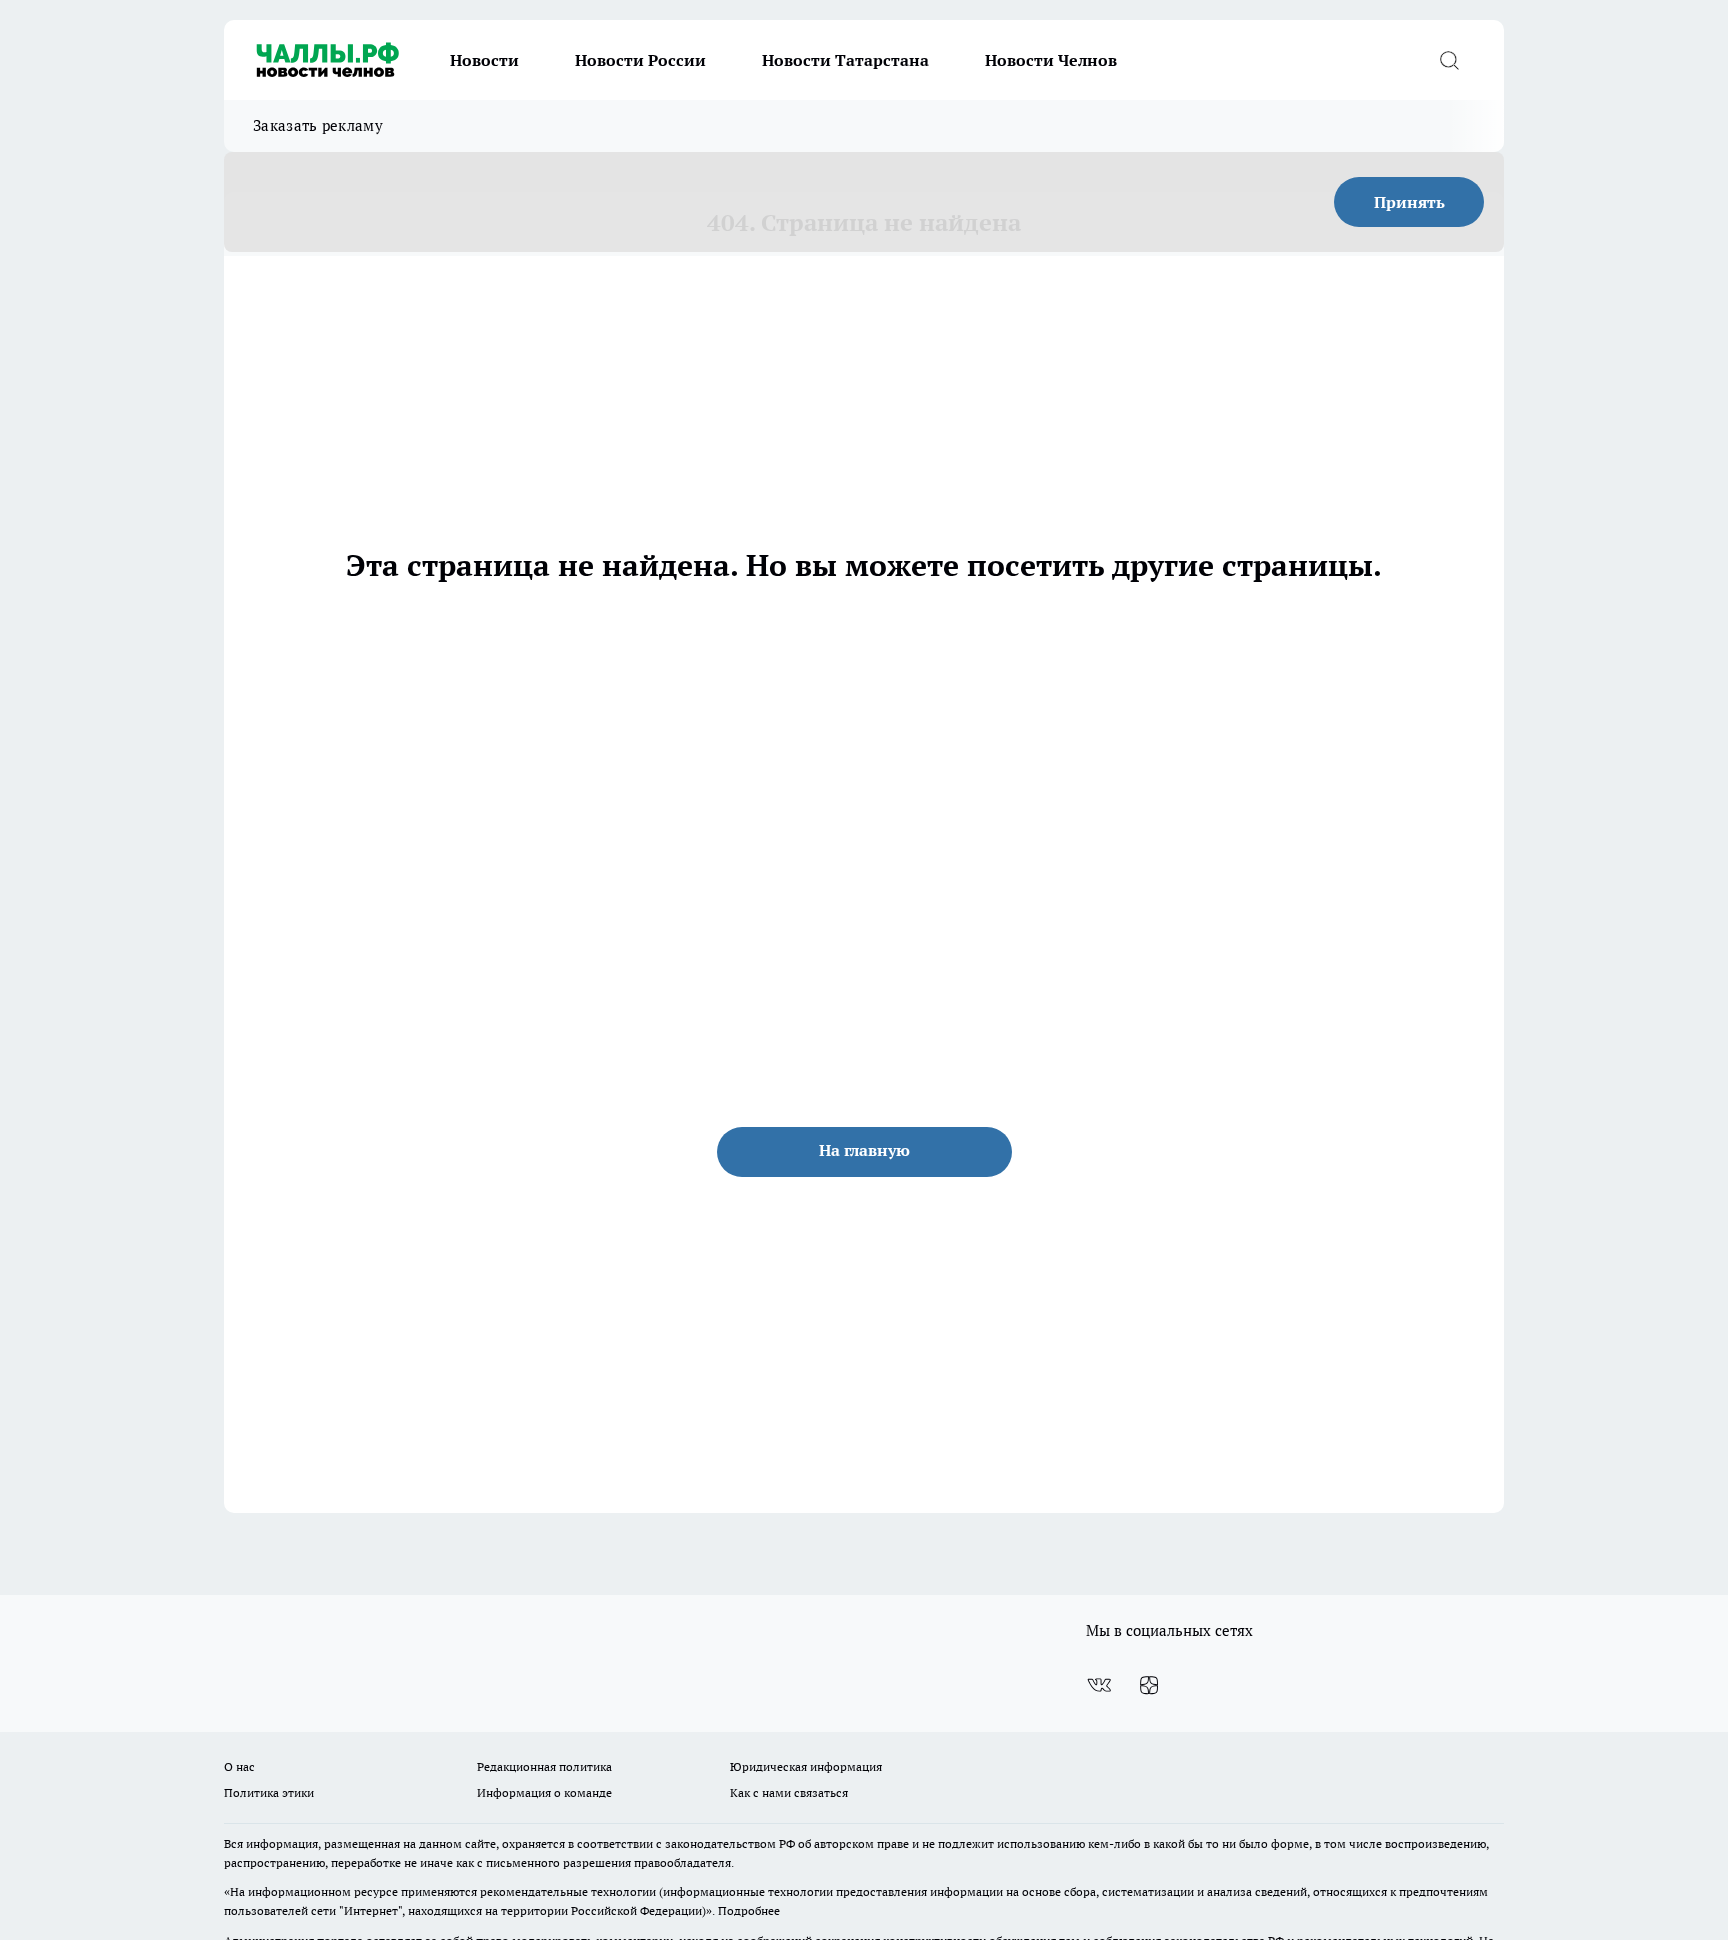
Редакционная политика (544, 1766)
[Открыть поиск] (1449, 60)
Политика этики (269, 1792)
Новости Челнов (1051, 60)
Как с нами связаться (789, 1792)
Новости (484, 60)
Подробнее (749, 1910)
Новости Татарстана (845, 60)
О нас (239, 1766)
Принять (1409, 202)
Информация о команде (544, 1792)
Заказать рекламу (318, 125)
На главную (864, 1150)
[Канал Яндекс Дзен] (1149, 1685)
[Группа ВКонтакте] (1099, 1685)
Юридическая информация (806, 1766)
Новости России (640, 60)
